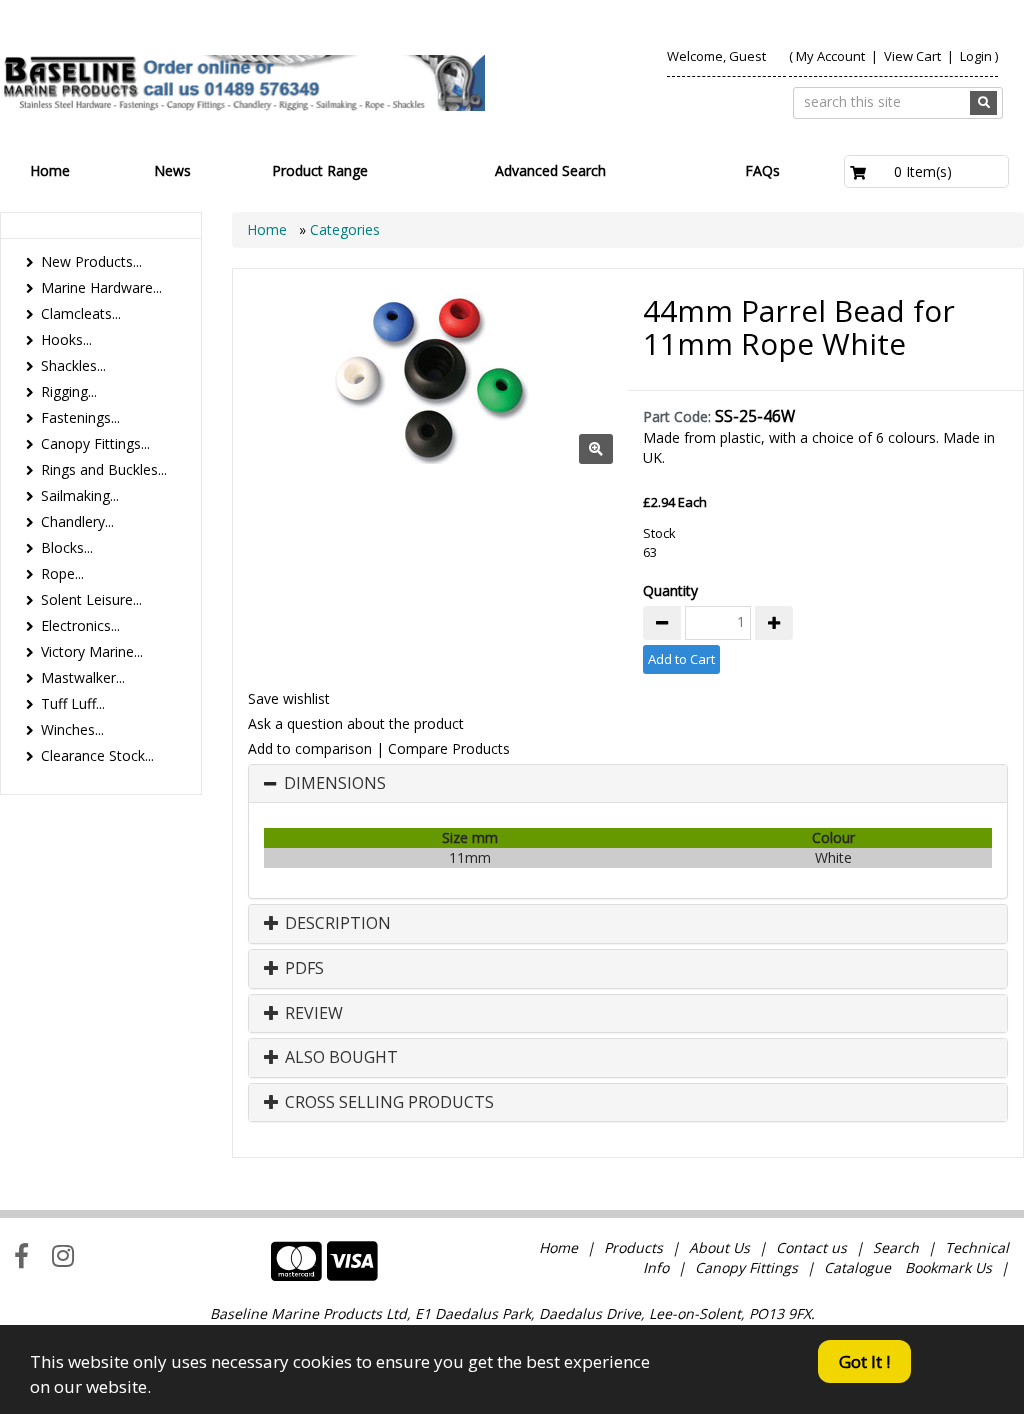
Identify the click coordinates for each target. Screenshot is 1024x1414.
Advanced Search (550, 170)
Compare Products (449, 748)
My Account (830, 56)
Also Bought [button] (339, 1058)
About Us (719, 1247)
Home (50, 170)
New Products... (91, 261)
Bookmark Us (948, 1267)
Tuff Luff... (73, 703)
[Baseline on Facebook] (21, 1255)
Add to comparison (310, 748)
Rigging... (69, 391)
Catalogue (857, 1267)
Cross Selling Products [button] (387, 1103)
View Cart (914, 56)
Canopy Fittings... (95, 443)
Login (976, 56)
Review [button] (312, 1014)
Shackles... (73, 365)
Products (633, 1247)
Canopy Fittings (746, 1267)
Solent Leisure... (91, 599)
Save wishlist (289, 698)
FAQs (762, 170)
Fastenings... (80, 417)
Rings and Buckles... (104, 469)
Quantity (670, 590)
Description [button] (336, 924)
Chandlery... (77, 521)
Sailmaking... (80, 495)
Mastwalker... (83, 677)
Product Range (320, 170)
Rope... (62, 573)
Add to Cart (681, 659)
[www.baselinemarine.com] (242, 83)
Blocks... (67, 547)
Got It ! (864, 1361)
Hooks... (66, 339)
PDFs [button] (302, 969)
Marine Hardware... (101, 287)
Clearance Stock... (97, 755)
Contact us (811, 1247)
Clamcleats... (81, 313)
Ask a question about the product (356, 723)
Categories (345, 229)
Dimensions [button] (335, 784)
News (172, 170)
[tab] (628, 784)
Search (898, 1247)
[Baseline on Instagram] (63, 1255)
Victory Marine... (92, 651)
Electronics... (80, 625)
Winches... (72, 729)
